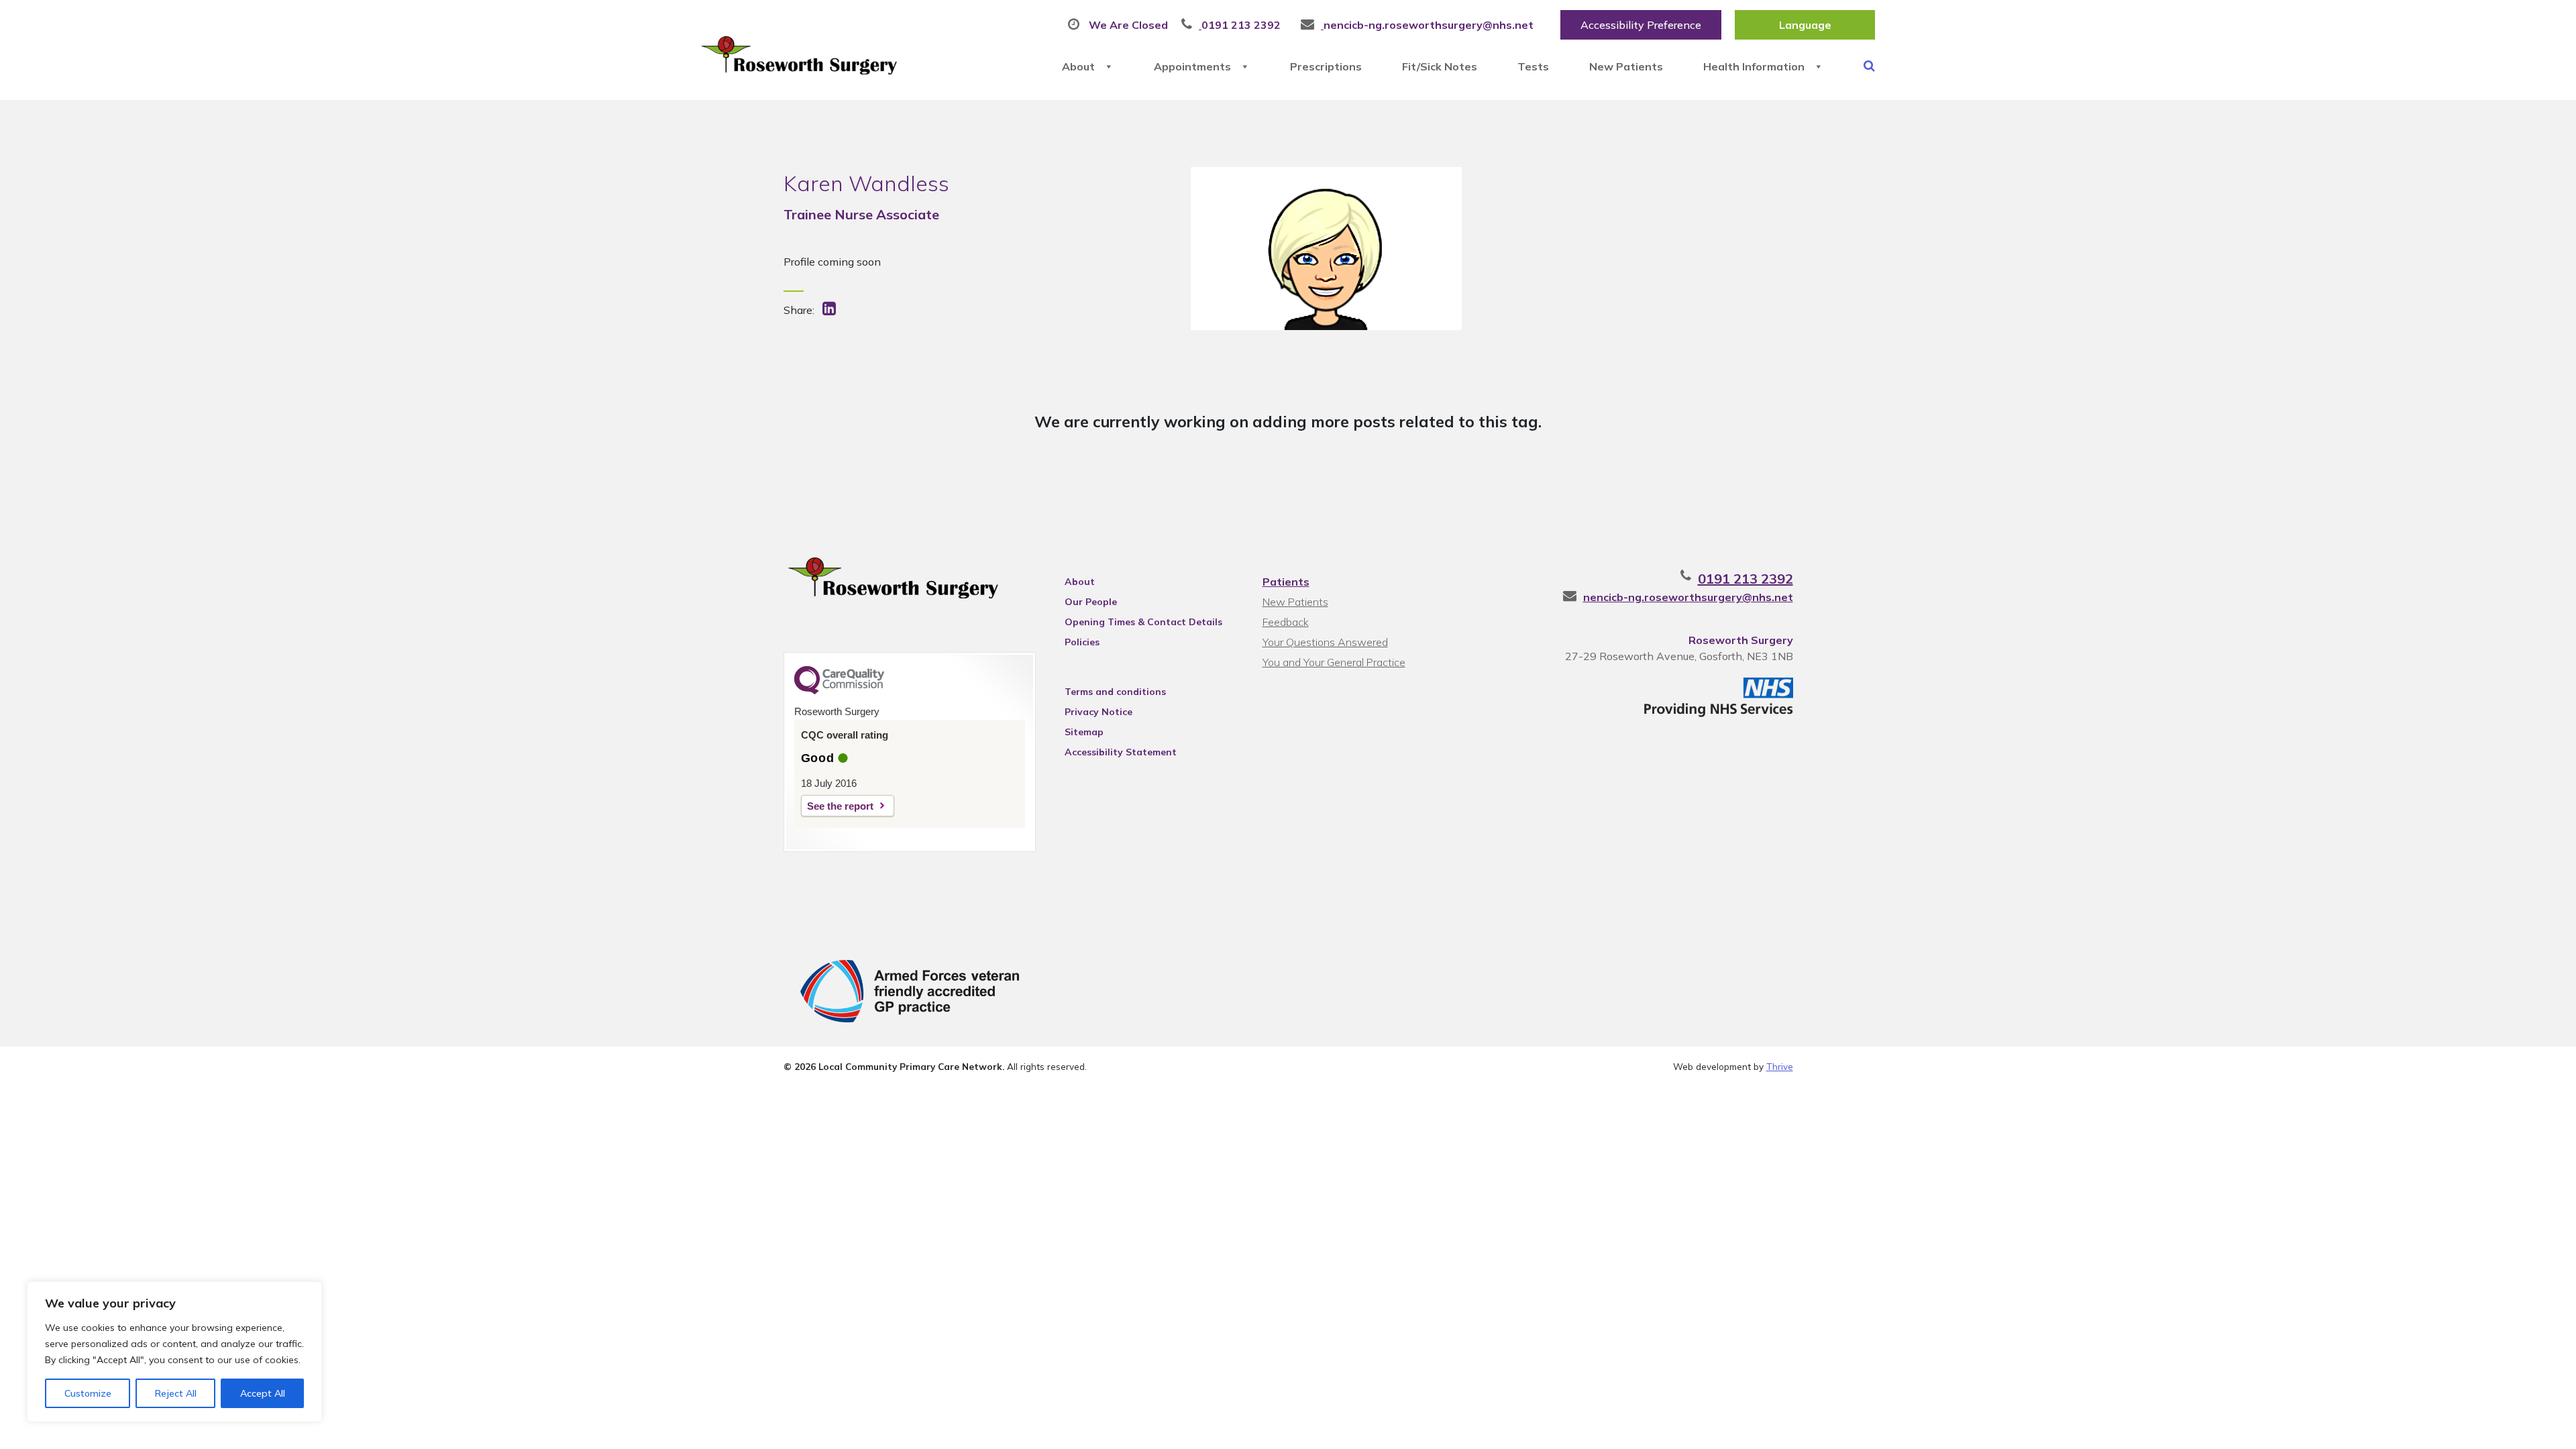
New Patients (1626, 66)
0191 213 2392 (1746, 579)
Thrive (1780, 1066)
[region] (174, 1352)
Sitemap (1084, 732)
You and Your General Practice (1334, 662)
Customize (88, 1393)
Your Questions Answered (1325, 642)
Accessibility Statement (1121, 752)
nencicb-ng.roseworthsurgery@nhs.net (1688, 597)
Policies (1082, 642)
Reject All (176, 1393)
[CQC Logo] (839, 691)
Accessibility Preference (1641, 25)
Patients (1286, 582)
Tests (1533, 66)
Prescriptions (1326, 66)
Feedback (1286, 622)
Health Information (1754, 66)
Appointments (1192, 66)
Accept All (263, 1393)
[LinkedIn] (830, 310)
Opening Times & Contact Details (1143, 622)
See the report (840, 806)
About (1078, 66)
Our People (1091, 602)
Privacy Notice (1098, 712)
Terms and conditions (1115, 692)
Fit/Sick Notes (1440, 66)
